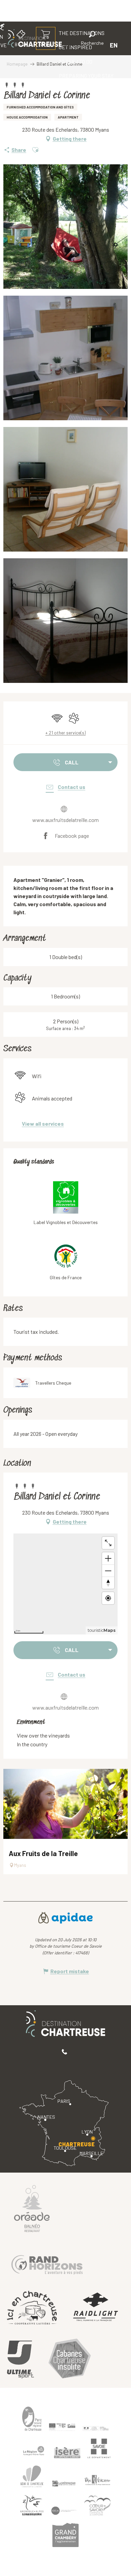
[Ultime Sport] (20, 2359)
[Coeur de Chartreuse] (32, 2476)
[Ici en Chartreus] (32, 2308)
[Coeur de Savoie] (97, 2505)
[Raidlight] (96, 2307)
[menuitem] (76, 62)
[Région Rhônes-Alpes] (34, 2451)
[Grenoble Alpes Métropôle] (32, 2505)
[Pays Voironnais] (97, 2481)
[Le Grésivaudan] (64, 2484)
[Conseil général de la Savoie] (99, 2449)
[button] (92, 39)
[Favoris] (70, 45)
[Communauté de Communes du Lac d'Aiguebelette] (64, 2511)
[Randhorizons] (47, 2263)
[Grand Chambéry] (65, 2535)
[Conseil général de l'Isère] (67, 2452)
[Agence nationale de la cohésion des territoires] (96, 2428)
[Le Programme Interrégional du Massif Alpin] (62, 2427)
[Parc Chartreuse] (32, 2419)
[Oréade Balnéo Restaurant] (32, 2208)
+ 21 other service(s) (65, 733)
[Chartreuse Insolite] (70, 2360)
